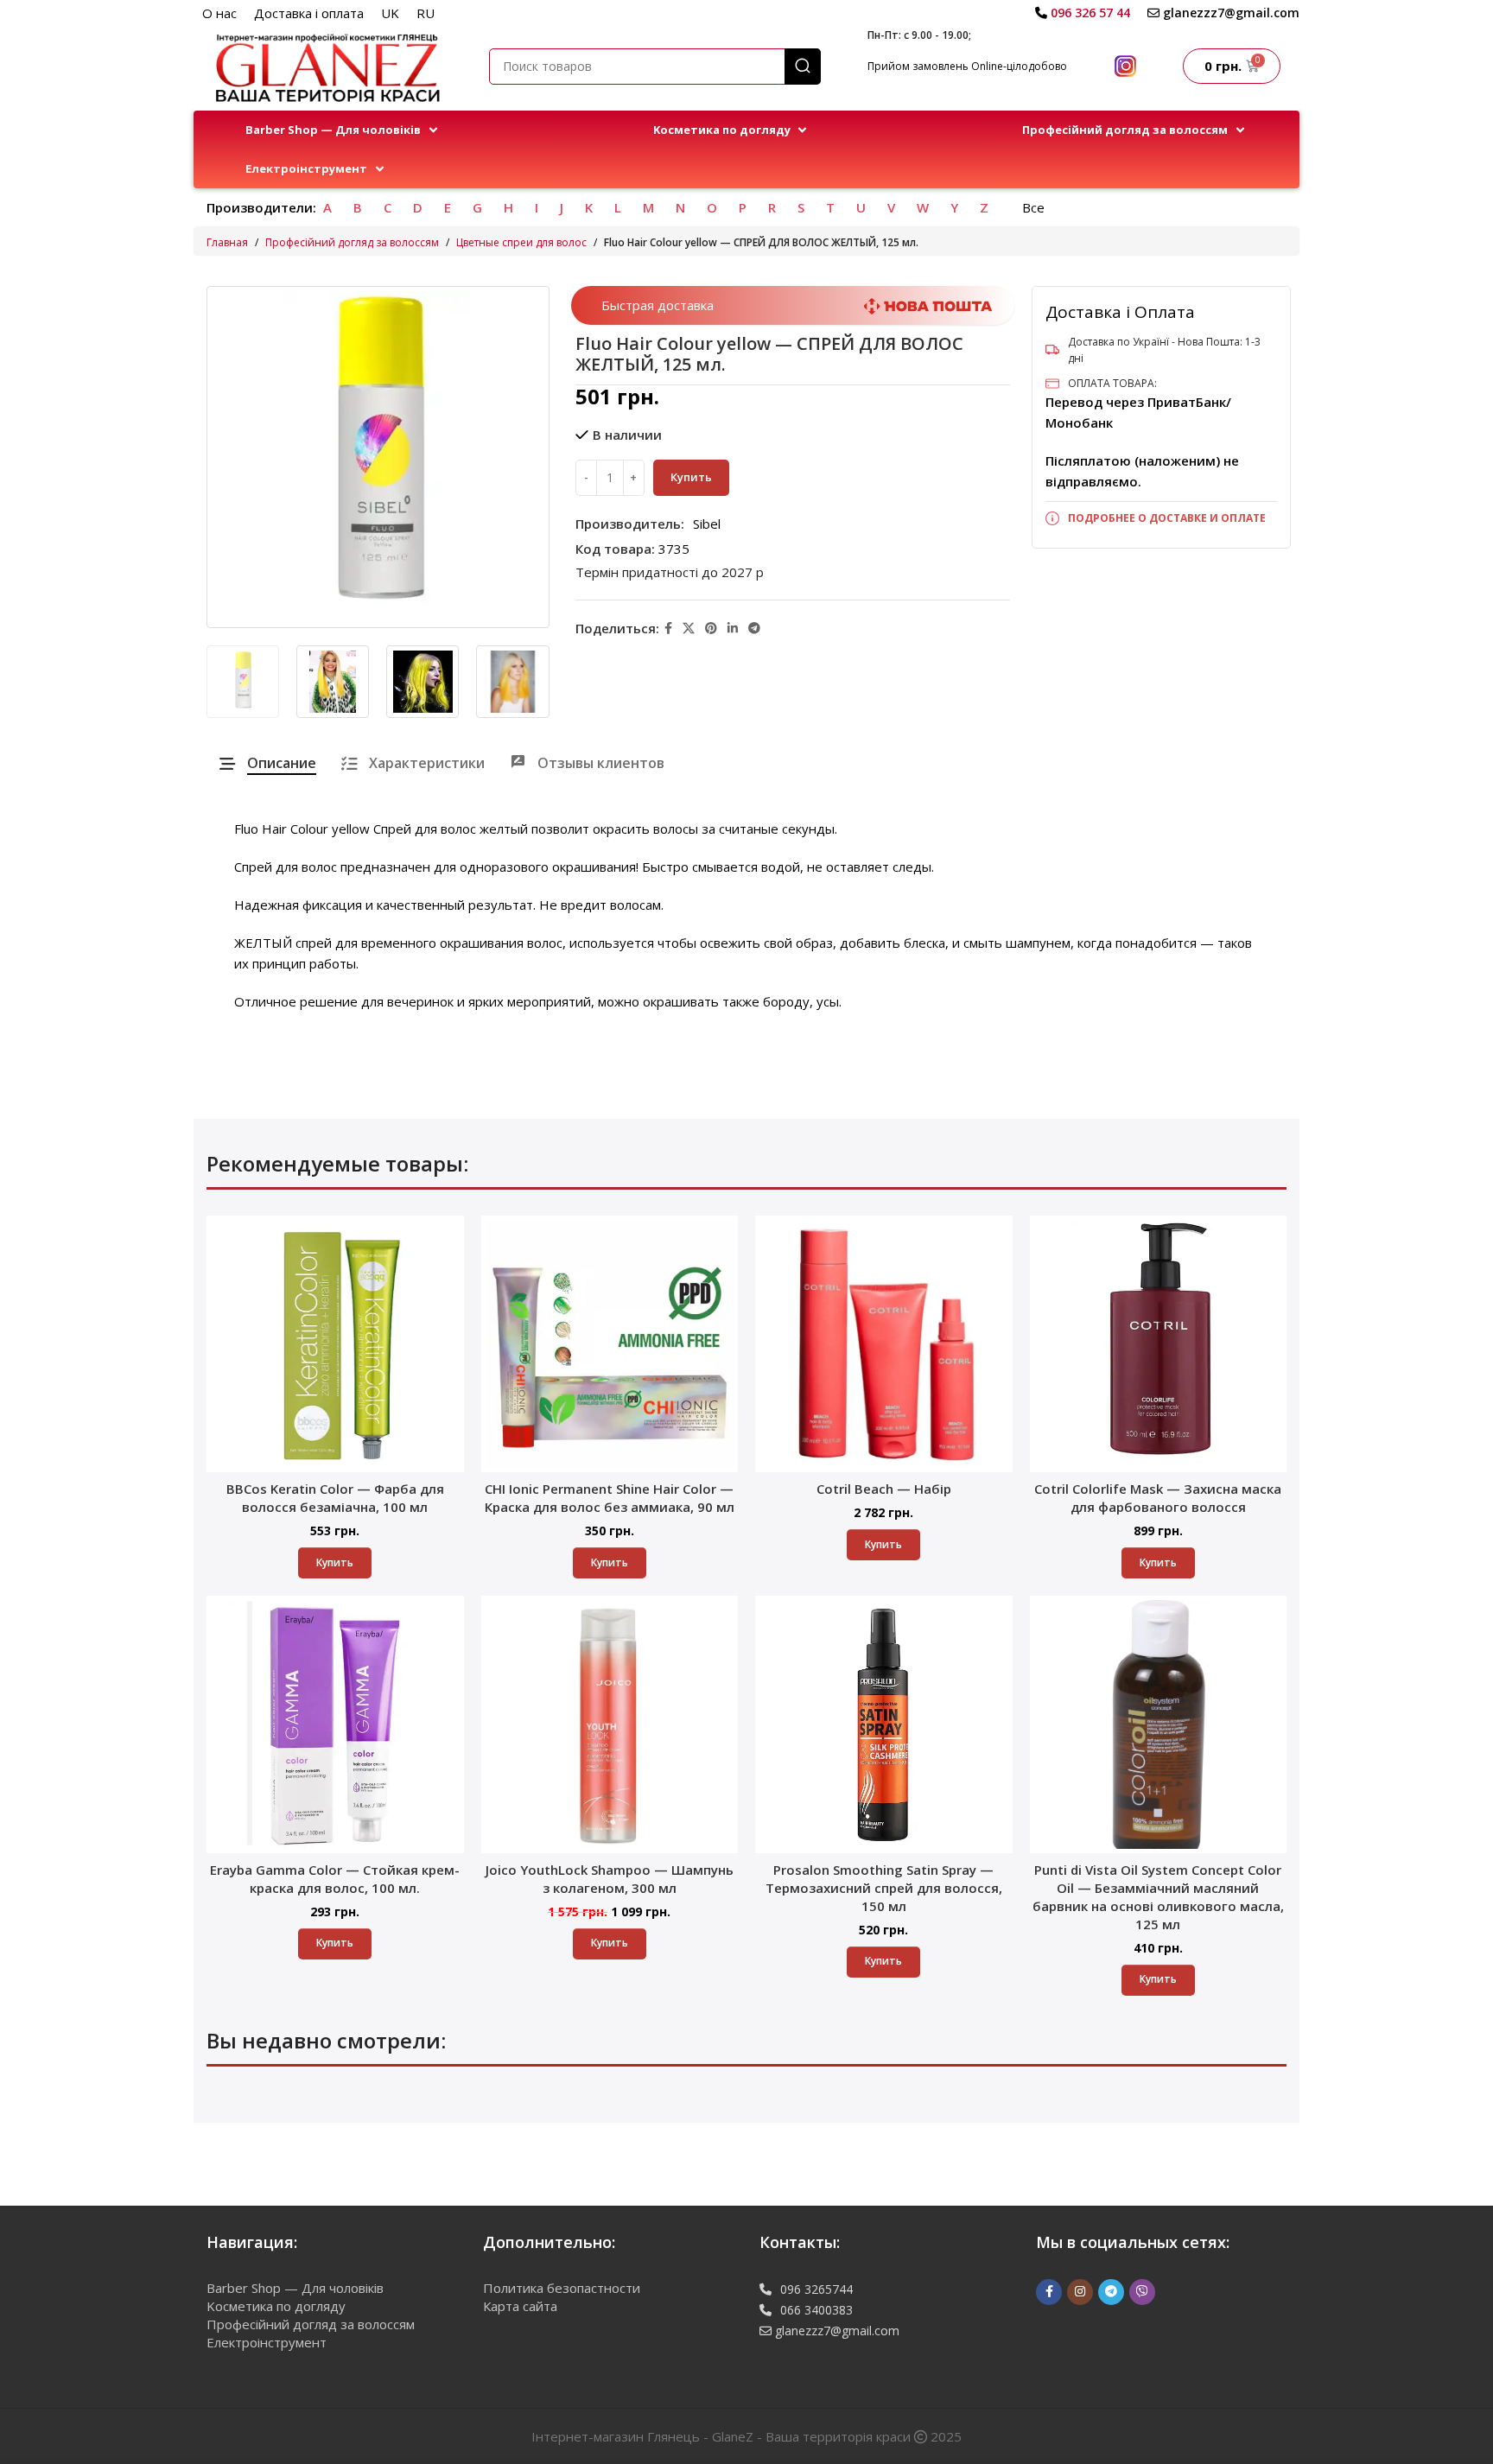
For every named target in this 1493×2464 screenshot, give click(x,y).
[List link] (1161, 518)
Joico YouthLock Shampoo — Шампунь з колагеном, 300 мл (610, 1879)
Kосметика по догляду (276, 2306)
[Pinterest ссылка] (711, 629)
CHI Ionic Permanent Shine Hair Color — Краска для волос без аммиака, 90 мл (610, 1498)
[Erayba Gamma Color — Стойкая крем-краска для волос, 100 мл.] (335, 1724)
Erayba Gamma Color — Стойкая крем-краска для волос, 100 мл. (335, 1879)
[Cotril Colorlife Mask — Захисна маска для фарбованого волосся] (1159, 1344)
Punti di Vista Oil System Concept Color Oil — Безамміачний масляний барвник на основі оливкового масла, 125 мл (1158, 1897)
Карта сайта (520, 2306)
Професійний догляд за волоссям (352, 242)
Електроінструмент (267, 2342)
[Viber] (1142, 2292)
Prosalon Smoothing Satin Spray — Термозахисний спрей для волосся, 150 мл (884, 1888)
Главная (227, 242)
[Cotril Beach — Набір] (884, 1344)
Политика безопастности (562, 2288)
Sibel (707, 524)
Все (1033, 207)
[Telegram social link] (754, 629)
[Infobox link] (1083, 13)
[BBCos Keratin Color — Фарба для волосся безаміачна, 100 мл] (335, 1344)
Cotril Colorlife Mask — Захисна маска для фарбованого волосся (1158, 1498)
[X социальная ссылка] (689, 629)
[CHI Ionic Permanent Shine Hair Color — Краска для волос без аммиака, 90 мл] (610, 1344)
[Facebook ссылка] (668, 629)
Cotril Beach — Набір (884, 1489)
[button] (343, 130)
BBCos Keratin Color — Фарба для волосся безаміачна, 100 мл (335, 1498)
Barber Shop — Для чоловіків (295, 2288)
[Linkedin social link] (733, 629)
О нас (219, 13)
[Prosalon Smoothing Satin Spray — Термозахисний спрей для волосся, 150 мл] (884, 1724)
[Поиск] (803, 67)
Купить (691, 477)
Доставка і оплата (309, 13)
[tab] (268, 763)
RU (426, 13)
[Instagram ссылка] (1080, 2292)
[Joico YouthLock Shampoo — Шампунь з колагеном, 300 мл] (610, 1724)
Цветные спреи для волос (521, 242)
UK (390, 13)
